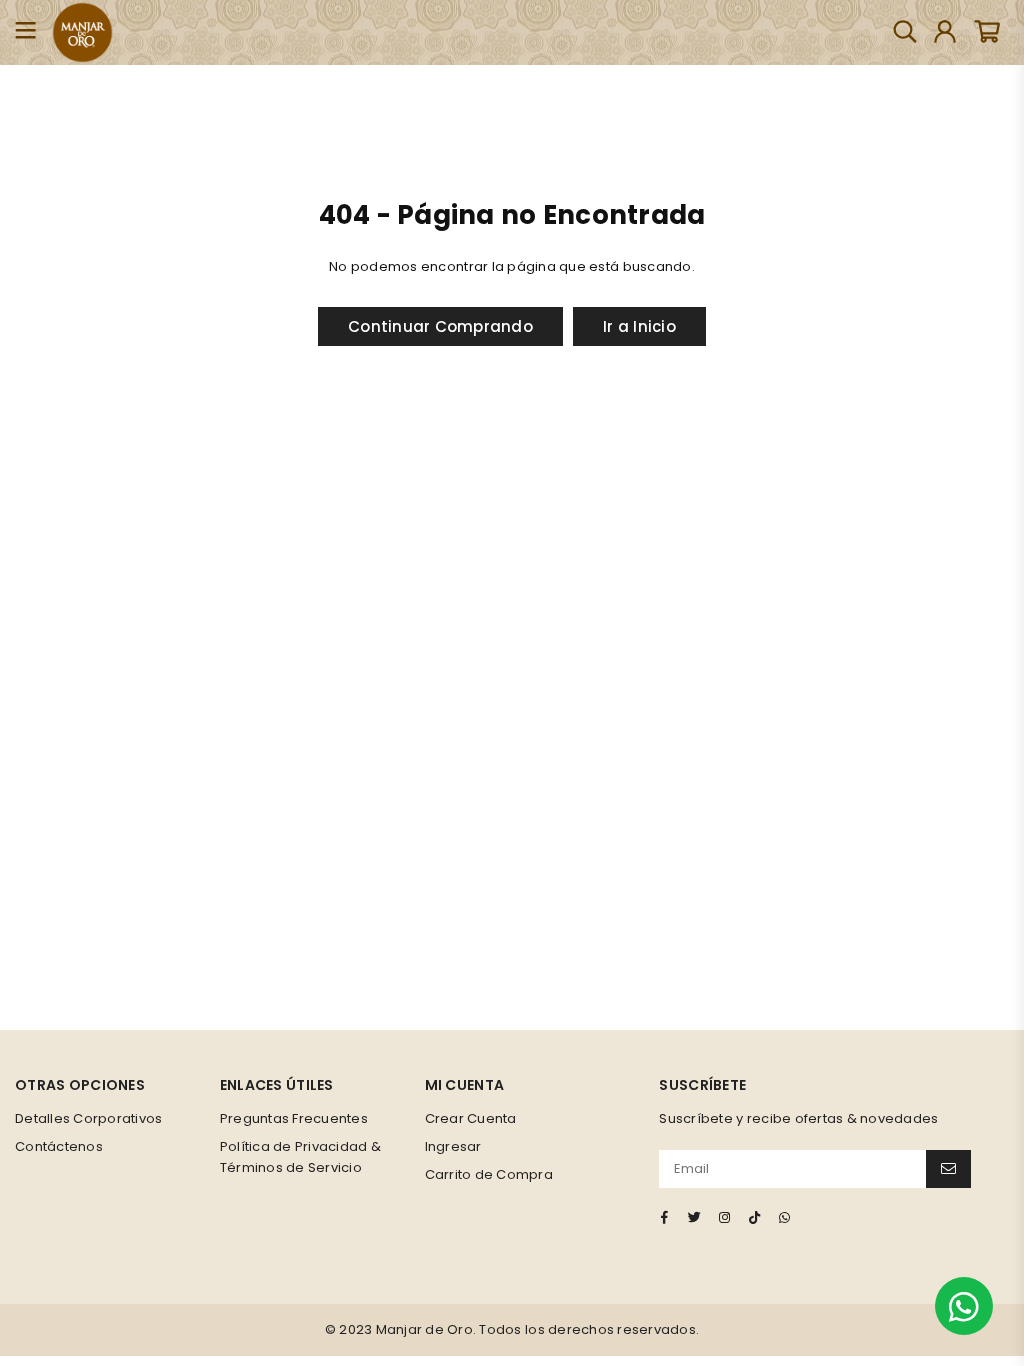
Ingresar (453, 1146)
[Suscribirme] (948, 1169)
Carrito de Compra (489, 1174)
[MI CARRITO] (987, 33)
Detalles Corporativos (88, 1118)
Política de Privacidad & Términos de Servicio (300, 1157)
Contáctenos (59, 1146)
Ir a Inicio (639, 326)
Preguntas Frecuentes (294, 1118)
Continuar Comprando (440, 326)
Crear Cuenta (471, 1118)
